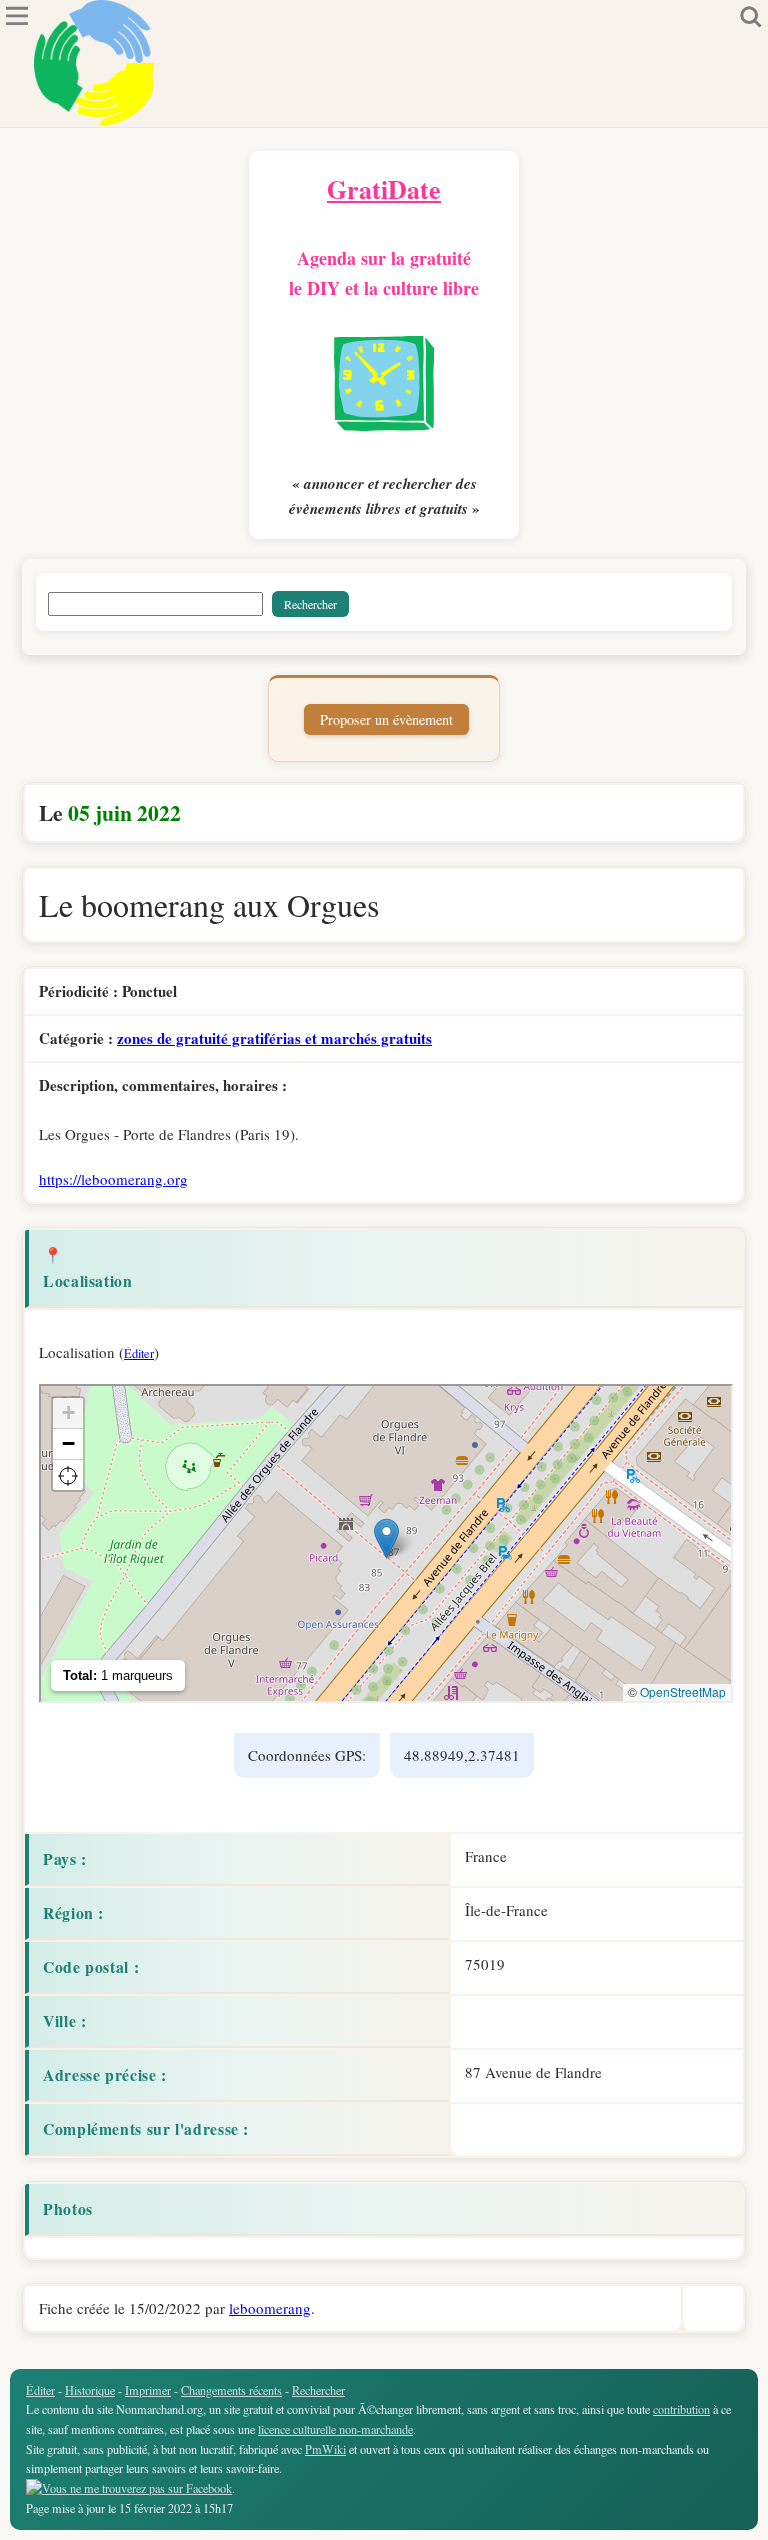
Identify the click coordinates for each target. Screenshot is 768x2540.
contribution (681, 2409)
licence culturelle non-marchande (335, 2429)
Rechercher (318, 2390)
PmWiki (325, 2449)
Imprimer (148, 2390)
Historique (90, 2390)
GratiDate (384, 189)
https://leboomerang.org (113, 1179)
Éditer (139, 1353)
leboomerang (270, 2308)
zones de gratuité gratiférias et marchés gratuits (274, 1038)
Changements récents (231, 2390)
